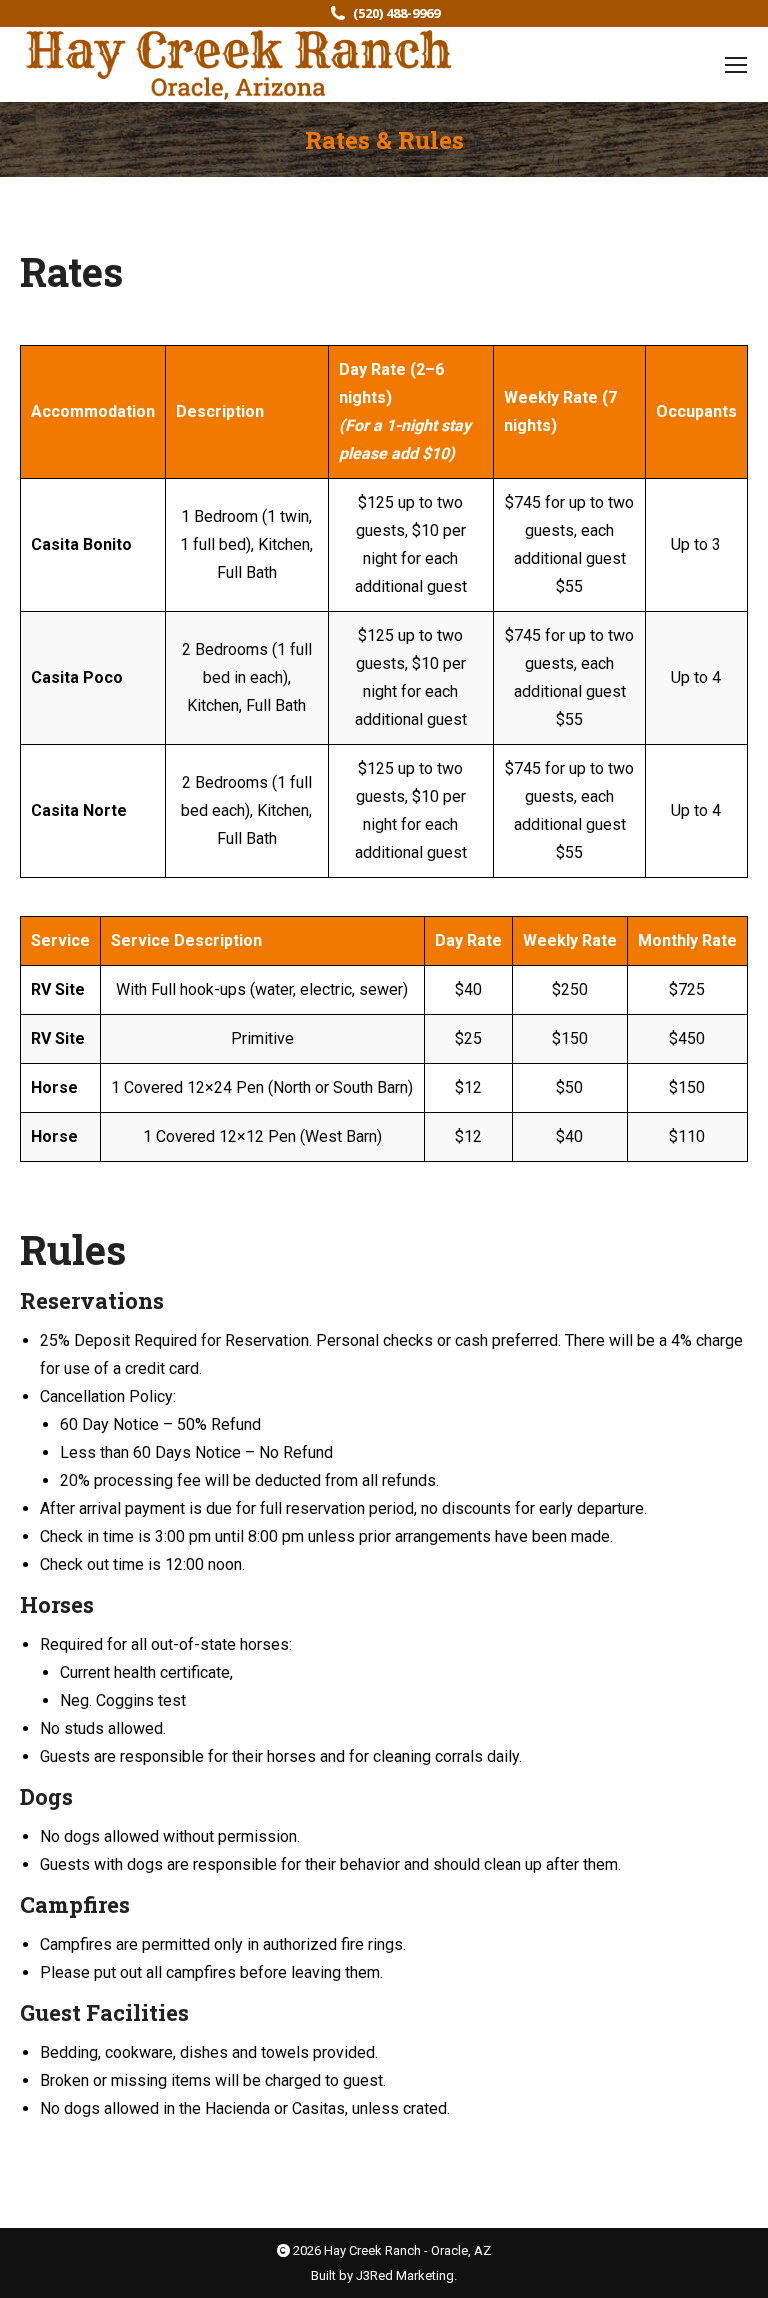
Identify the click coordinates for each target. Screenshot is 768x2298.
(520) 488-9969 (396, 13)
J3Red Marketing (405, 2275)
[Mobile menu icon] (736, 65)
